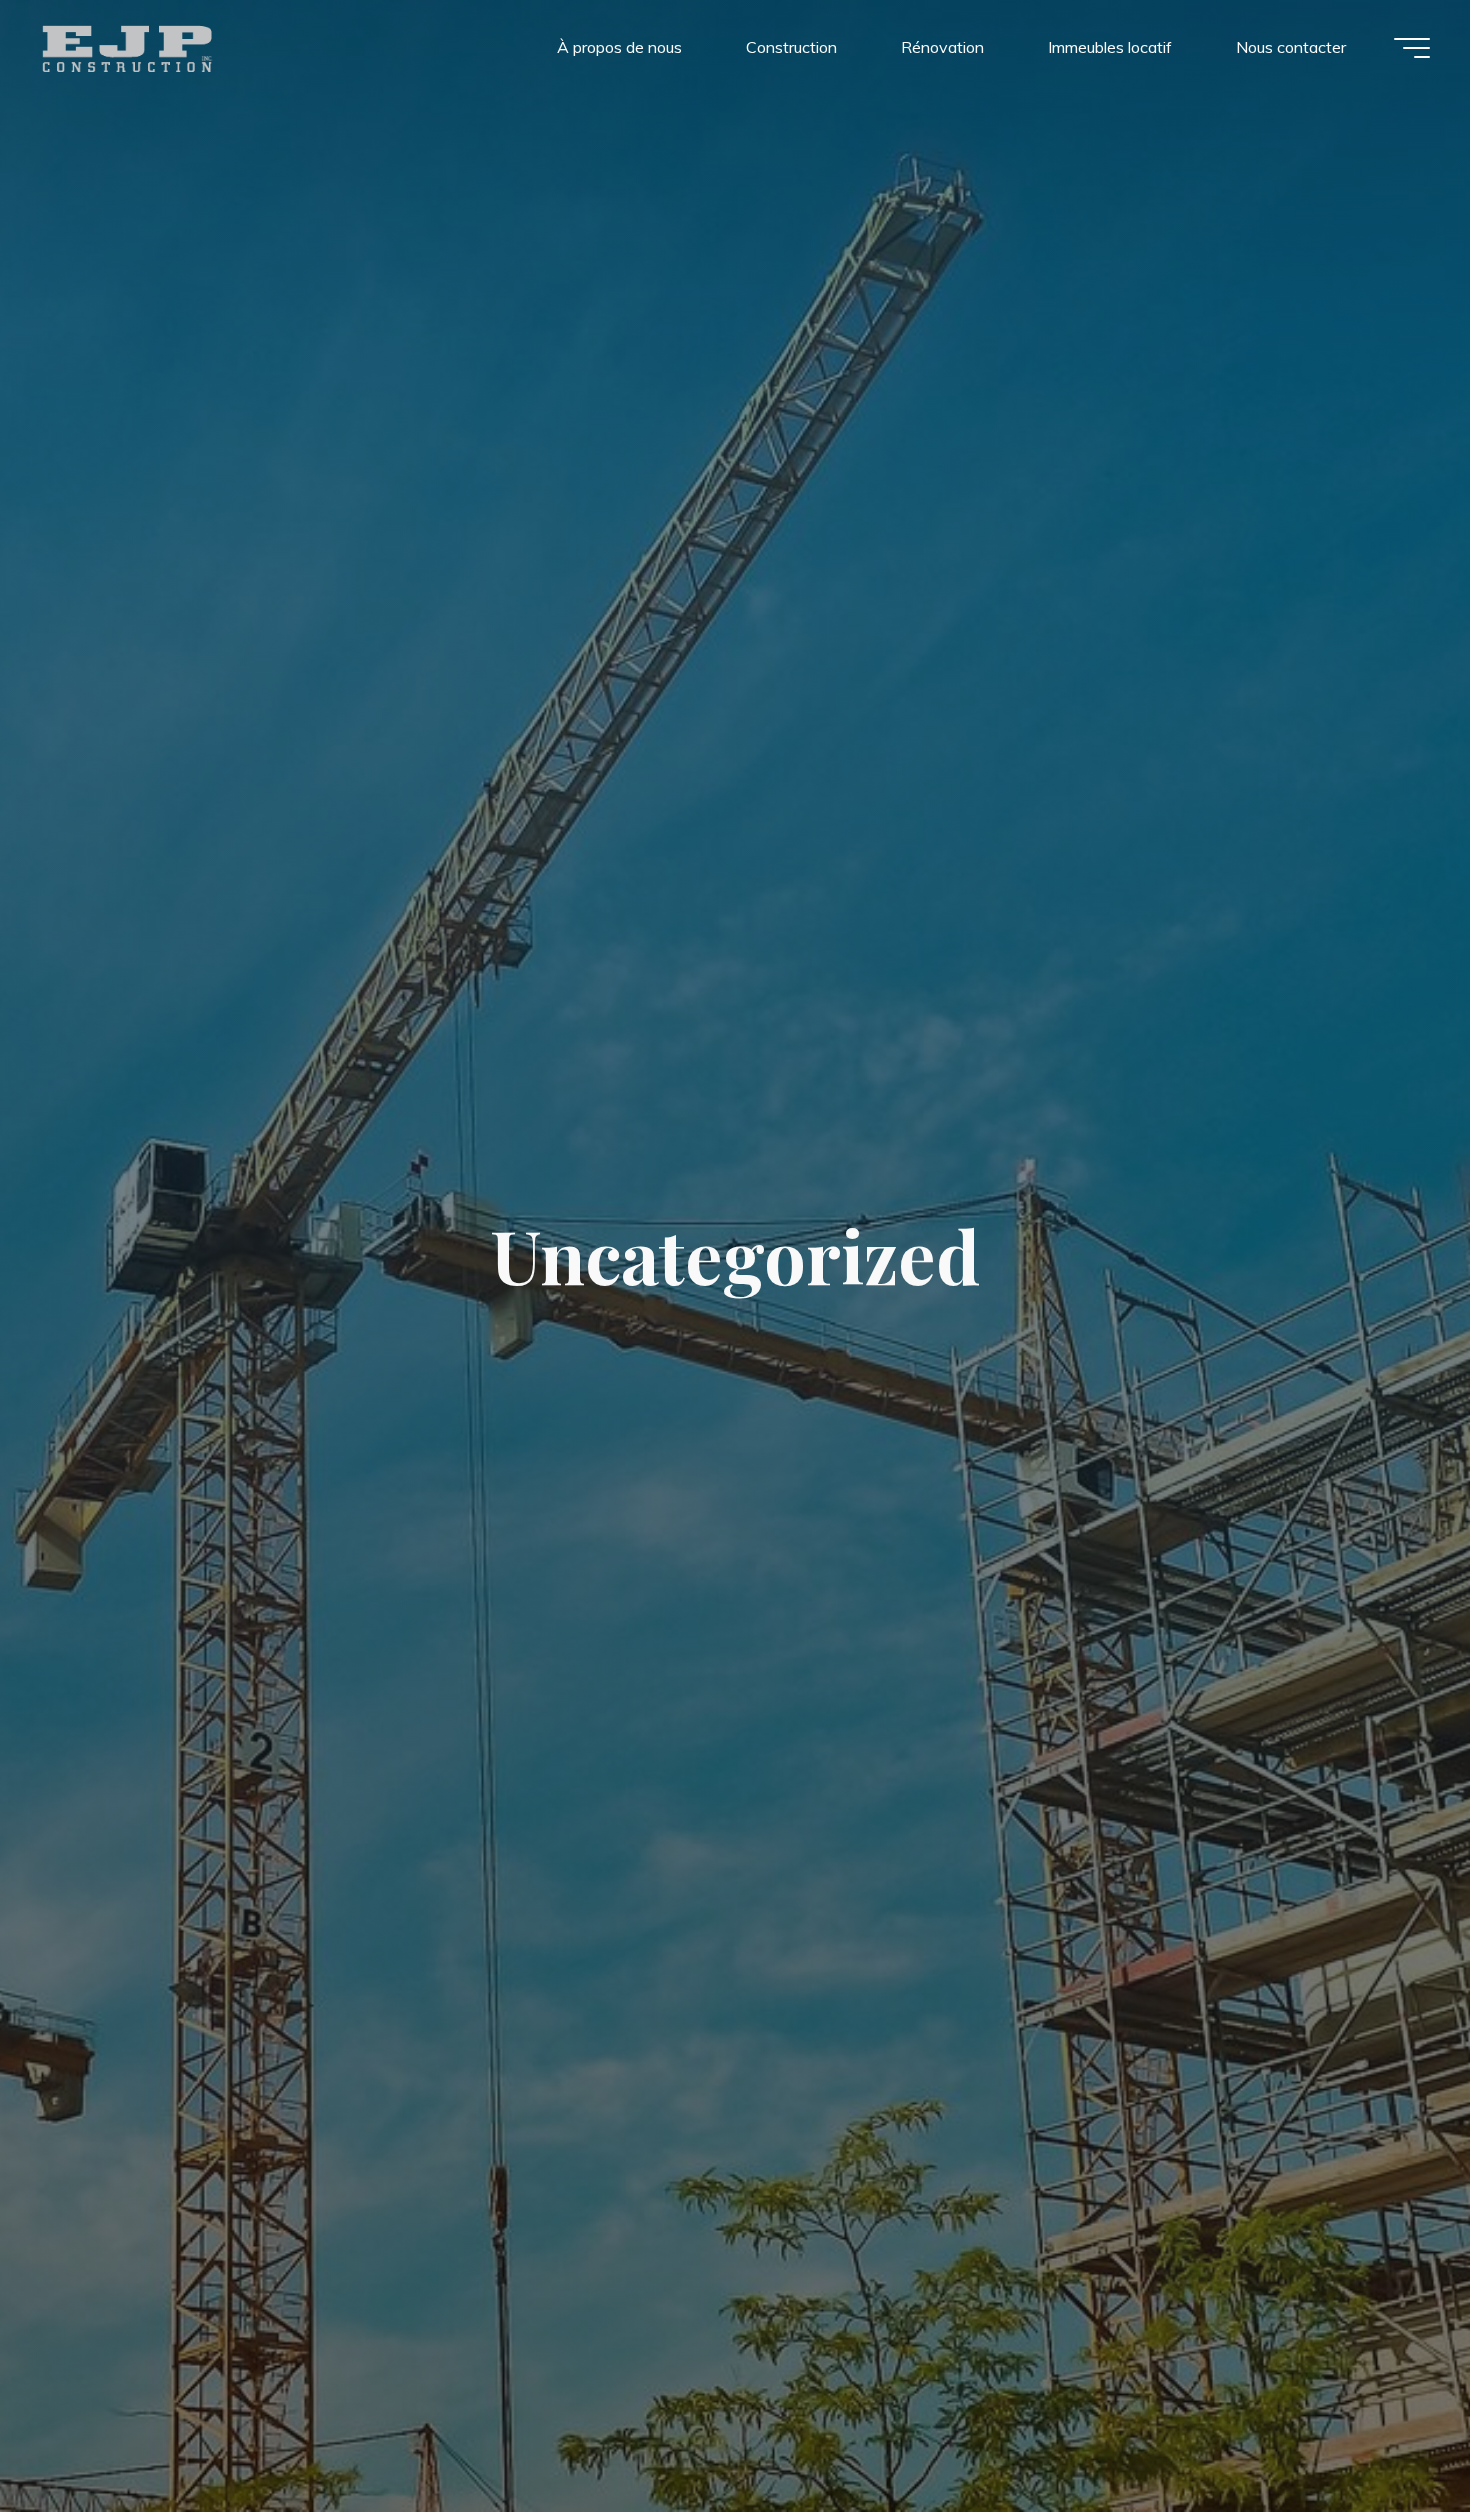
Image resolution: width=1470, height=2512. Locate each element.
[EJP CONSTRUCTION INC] (127, 47)
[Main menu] (1412, 48)
